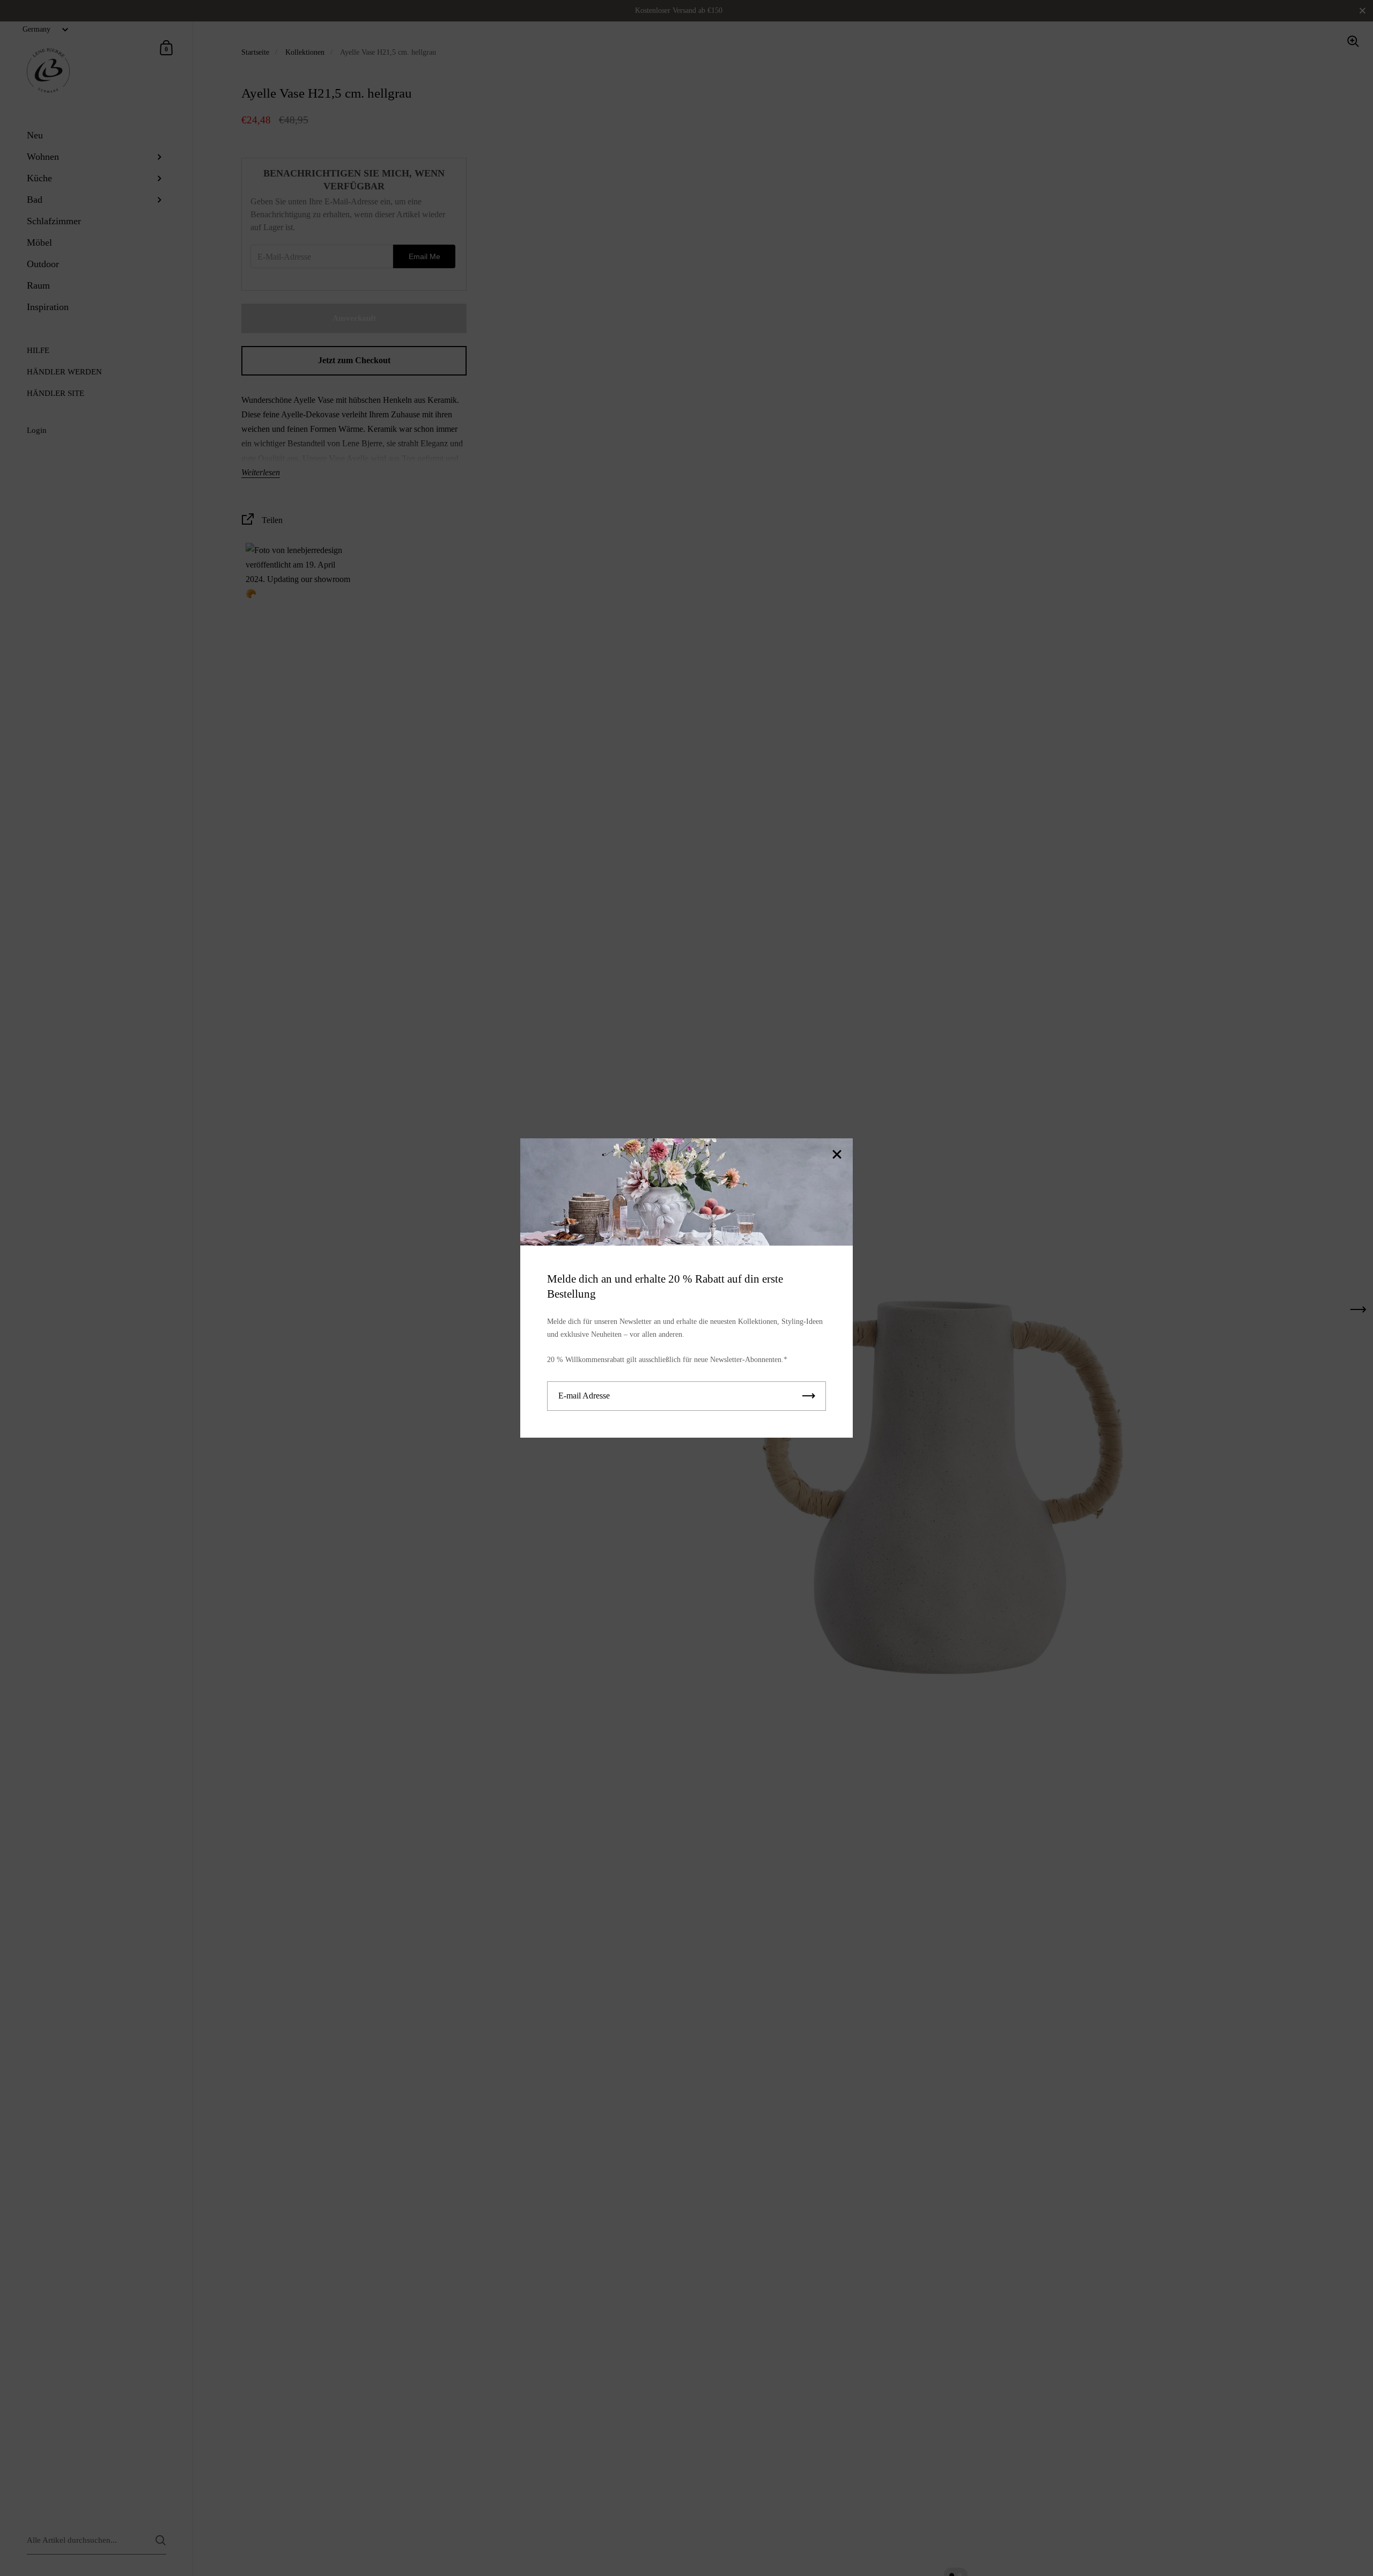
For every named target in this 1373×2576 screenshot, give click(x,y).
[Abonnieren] (809, 1396)
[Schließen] (837, 1155)
